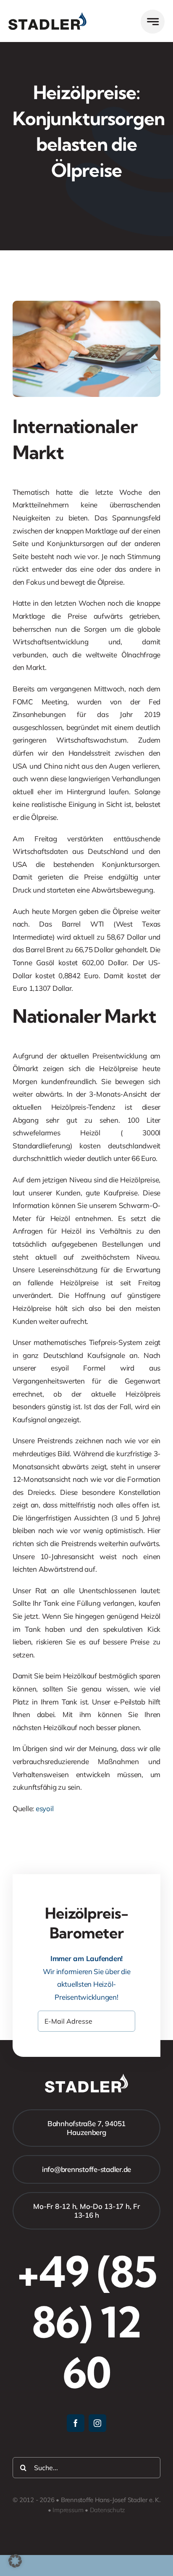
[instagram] (97, 2423)
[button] (15, 2561)
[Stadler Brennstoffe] (47, 16)
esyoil (45, 1808)
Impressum (68, 2510)
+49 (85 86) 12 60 (87, 2322)
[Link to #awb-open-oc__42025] (153, 22)
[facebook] (76, 2423)
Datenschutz (108, 2510)
